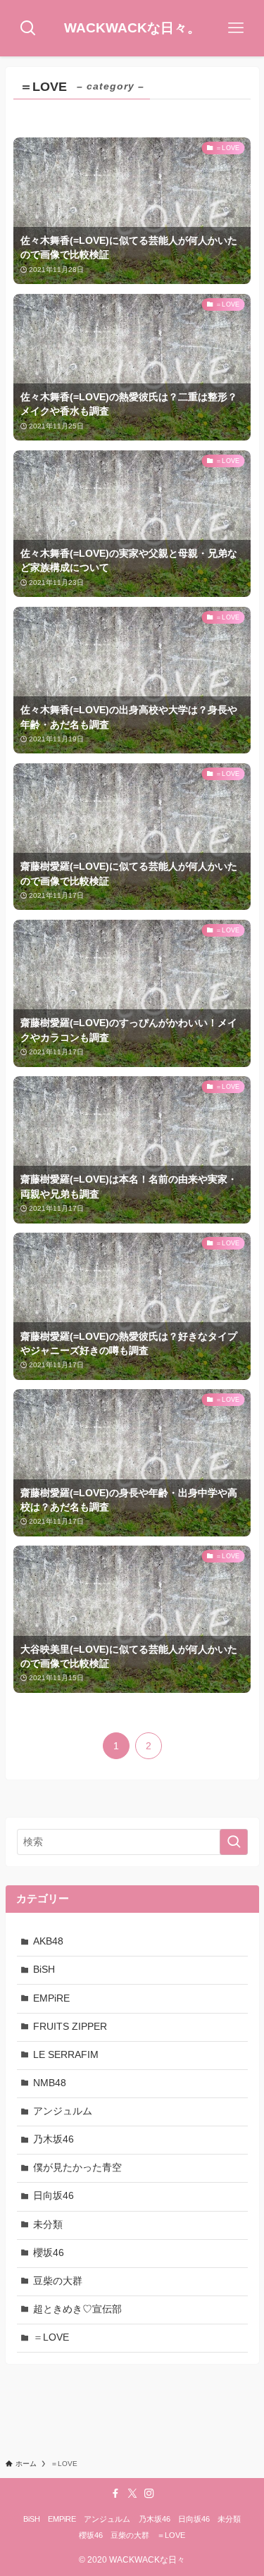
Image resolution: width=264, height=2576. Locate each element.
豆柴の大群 (58, 2281)
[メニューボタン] (236, 28)
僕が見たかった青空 (77, 2168)
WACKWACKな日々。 (132, 29)
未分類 (48, 2225)
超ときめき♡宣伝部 (77, 2309)
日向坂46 (54, 2196)
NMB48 (50, 2083)
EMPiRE (51, 1998)
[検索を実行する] (234, 1842)
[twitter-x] (132, 2494)
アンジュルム (63, 2111)
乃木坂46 (54, 2139)
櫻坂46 (49, 2253)
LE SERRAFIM (66, 2055)
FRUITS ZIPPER (70, 2027)
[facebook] (115, 2494)
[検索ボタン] (28, 28)
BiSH (44, 1970)
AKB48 (48, 1941)
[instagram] (149, 2494)
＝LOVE (51, 2337)
